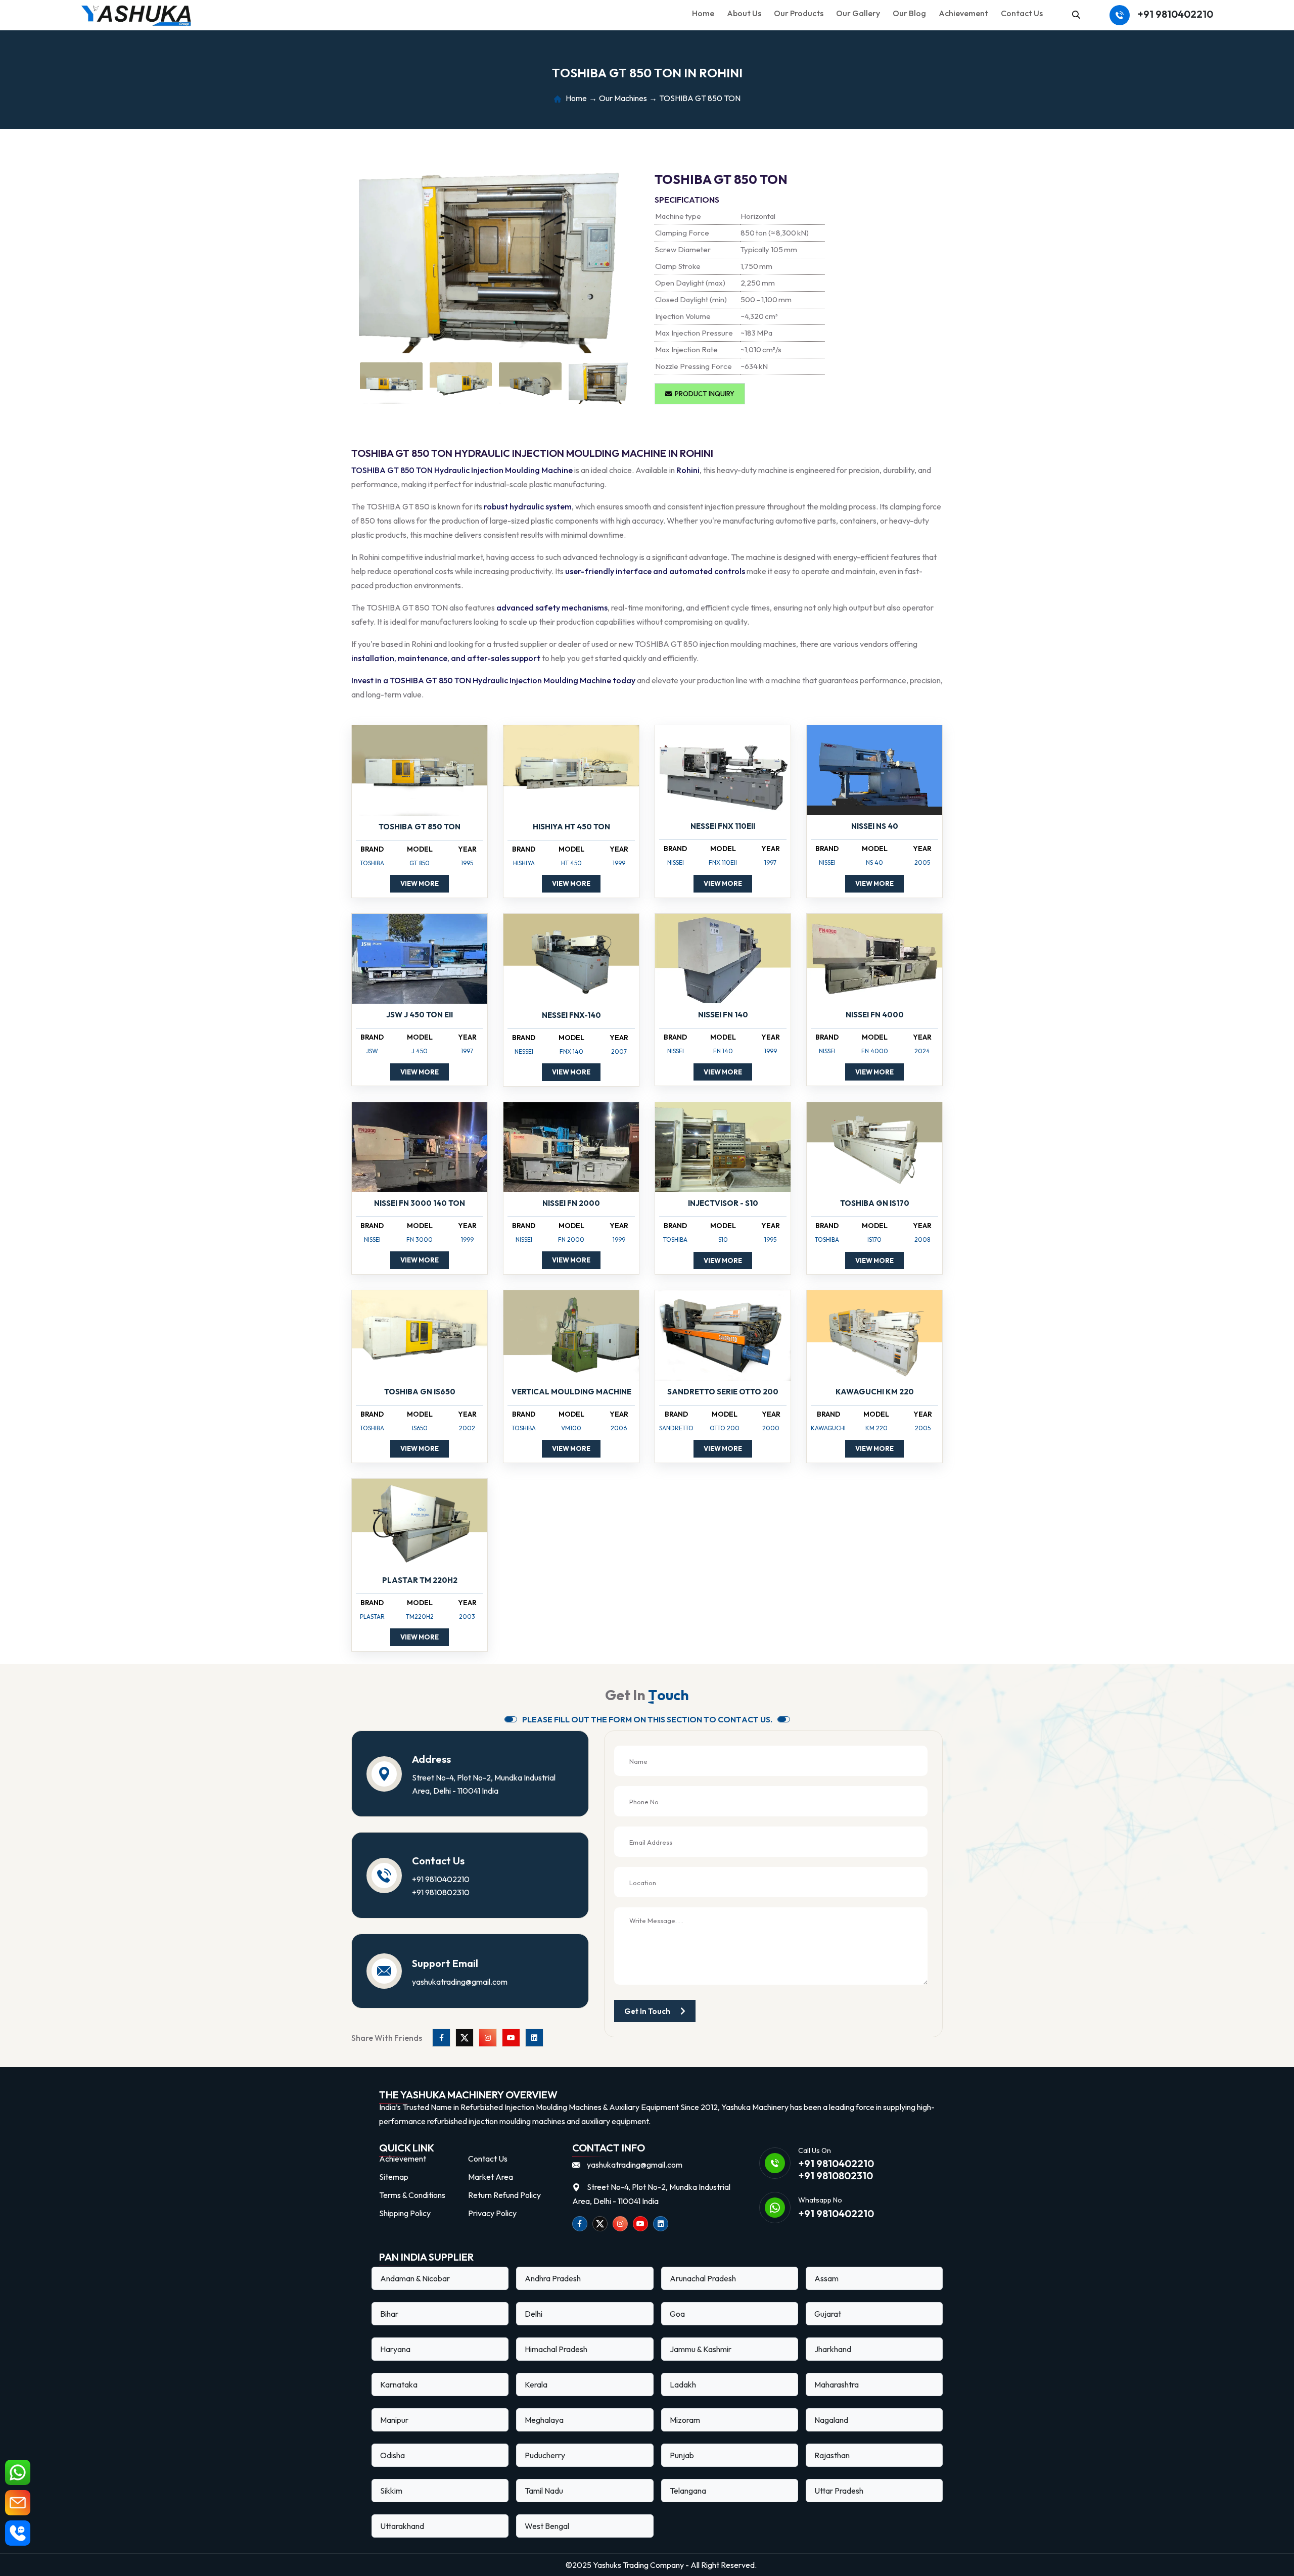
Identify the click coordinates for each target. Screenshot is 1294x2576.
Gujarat (828, 2314)
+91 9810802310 (441, 1892)
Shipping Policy (405, 2213)
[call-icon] (18, 2533)
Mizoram (685, 2420)
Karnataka (399, 2384)
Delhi (534, 2314)
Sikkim (391, 2491)
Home (703, 13)
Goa (677, 2314)
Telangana (688, 2491)
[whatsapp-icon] (18, 2472)
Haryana (395, 2349)
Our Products (799, 13)
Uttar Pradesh (839, 2491)
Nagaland (831, 2420)
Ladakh (683, 2384)
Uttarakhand (402, 2526)
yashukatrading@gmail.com (460, 1982)
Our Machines (623, 99)
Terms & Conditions (412, 2195)
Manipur (394, 2420)
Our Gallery (858, 13)
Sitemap (394, 2177)
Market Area (491, 2177)
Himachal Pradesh (556, 2349)
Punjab (682, 2455)
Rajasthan (832, 2455)
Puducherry (545, 2455)
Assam (826, 2278)
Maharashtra (837, 2384)
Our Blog (909, 13)
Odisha (392, 2455)
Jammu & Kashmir (701, 2349)
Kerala (536, 2384)
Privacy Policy (492, 2213)
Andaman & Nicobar (415, 2278)
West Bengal (547, 2526)
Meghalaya (544, 2420)
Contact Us (1022, 13)
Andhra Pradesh (553, 2278)
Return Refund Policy (504, 2195)
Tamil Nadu (544, 2491)
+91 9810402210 (1175, 14)
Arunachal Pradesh (703, 2278)
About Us (744, 13)
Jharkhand (833, 2349)
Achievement (963, 13)
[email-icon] (18, 2503)
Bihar (389, 2314)
